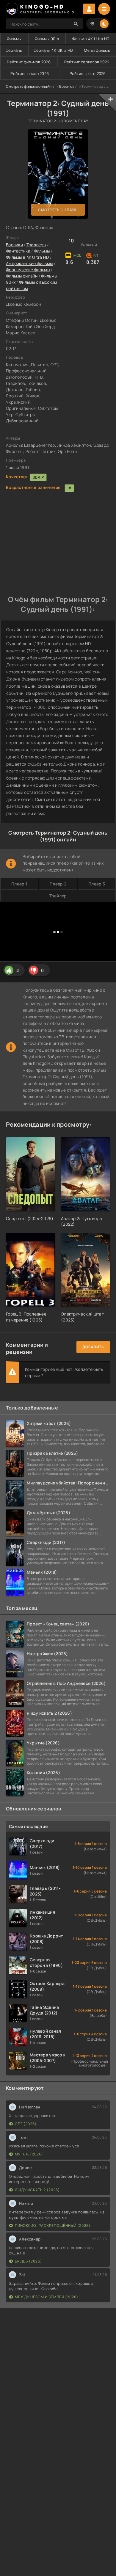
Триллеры (36, 245)
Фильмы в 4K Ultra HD (28, 257)
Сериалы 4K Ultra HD (53, 50)
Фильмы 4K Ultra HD (91, 39)
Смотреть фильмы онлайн (29, 86)
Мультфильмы (97, 50)
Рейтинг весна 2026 (30, 73)
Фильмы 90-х (47, 39)
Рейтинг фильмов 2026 (29, 62)
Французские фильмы (28, 270)
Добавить (93, 1347)
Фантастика (18, 251)
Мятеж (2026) (29, 2154)
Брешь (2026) (28, 2261)
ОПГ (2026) (26, 2124)
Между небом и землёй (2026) (47, 2297)
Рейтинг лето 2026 (88, 73)
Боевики (66, 86)
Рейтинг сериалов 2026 (87, 62)
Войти (89, 9)
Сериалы (14, 50)
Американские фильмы (29, 263)
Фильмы (14, 39)
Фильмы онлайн (22, 276)
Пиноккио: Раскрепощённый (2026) (53, 2225)
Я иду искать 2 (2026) (37, 2190)
